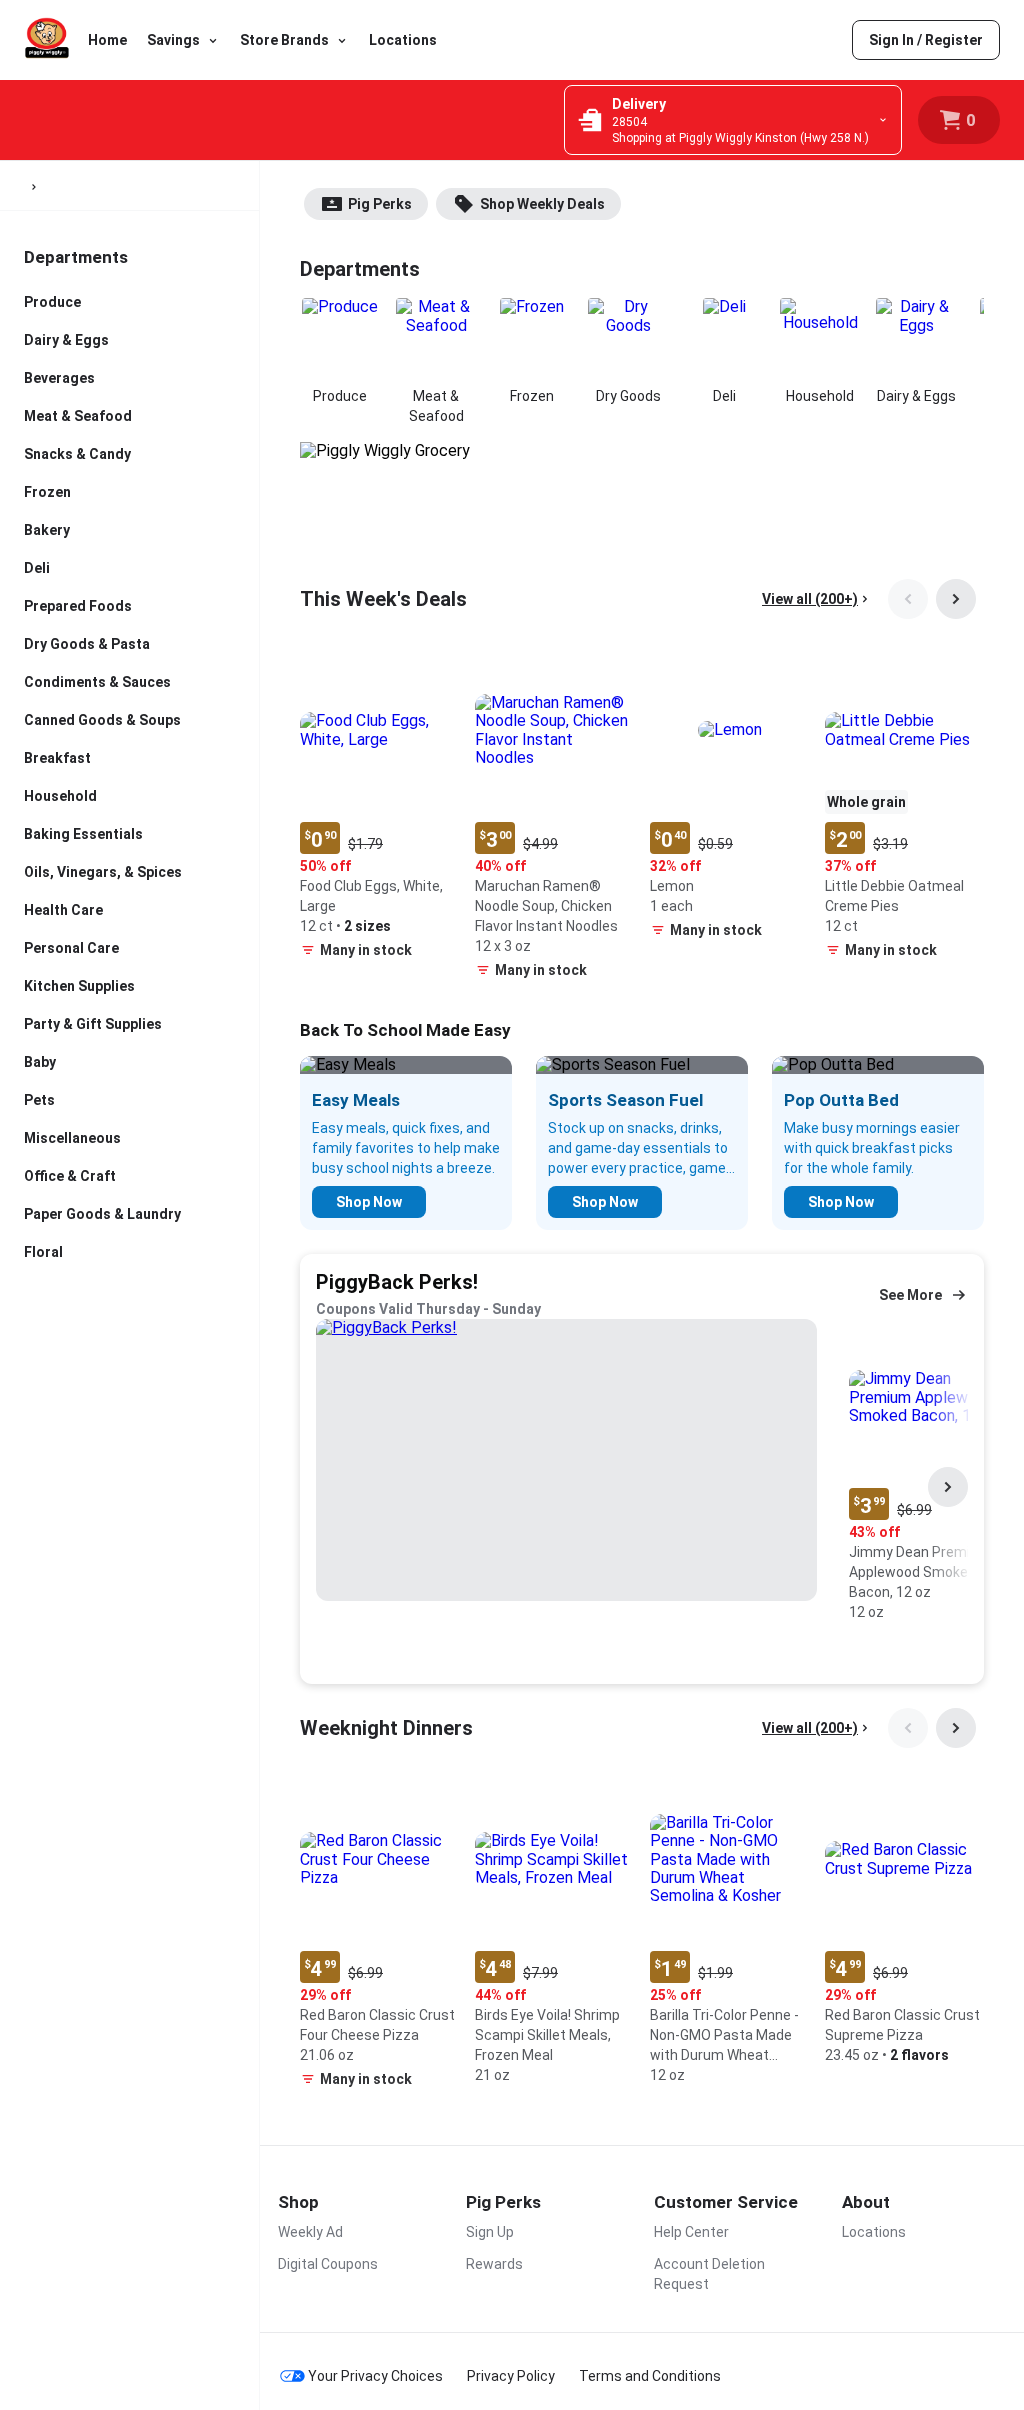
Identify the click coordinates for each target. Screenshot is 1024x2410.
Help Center (691, 2232)
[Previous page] (908, 599)
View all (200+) (810, 599)
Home (107, 40)
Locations (403, 40)
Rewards (494, 2264)
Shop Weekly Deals (542, 204)
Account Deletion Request (709, 2274)
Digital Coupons (328, 2264)
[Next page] (956, 599)
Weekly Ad (310, 2232)
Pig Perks (380, 204)
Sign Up (490, 2232)
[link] (926, 40)
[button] (379, 809)
